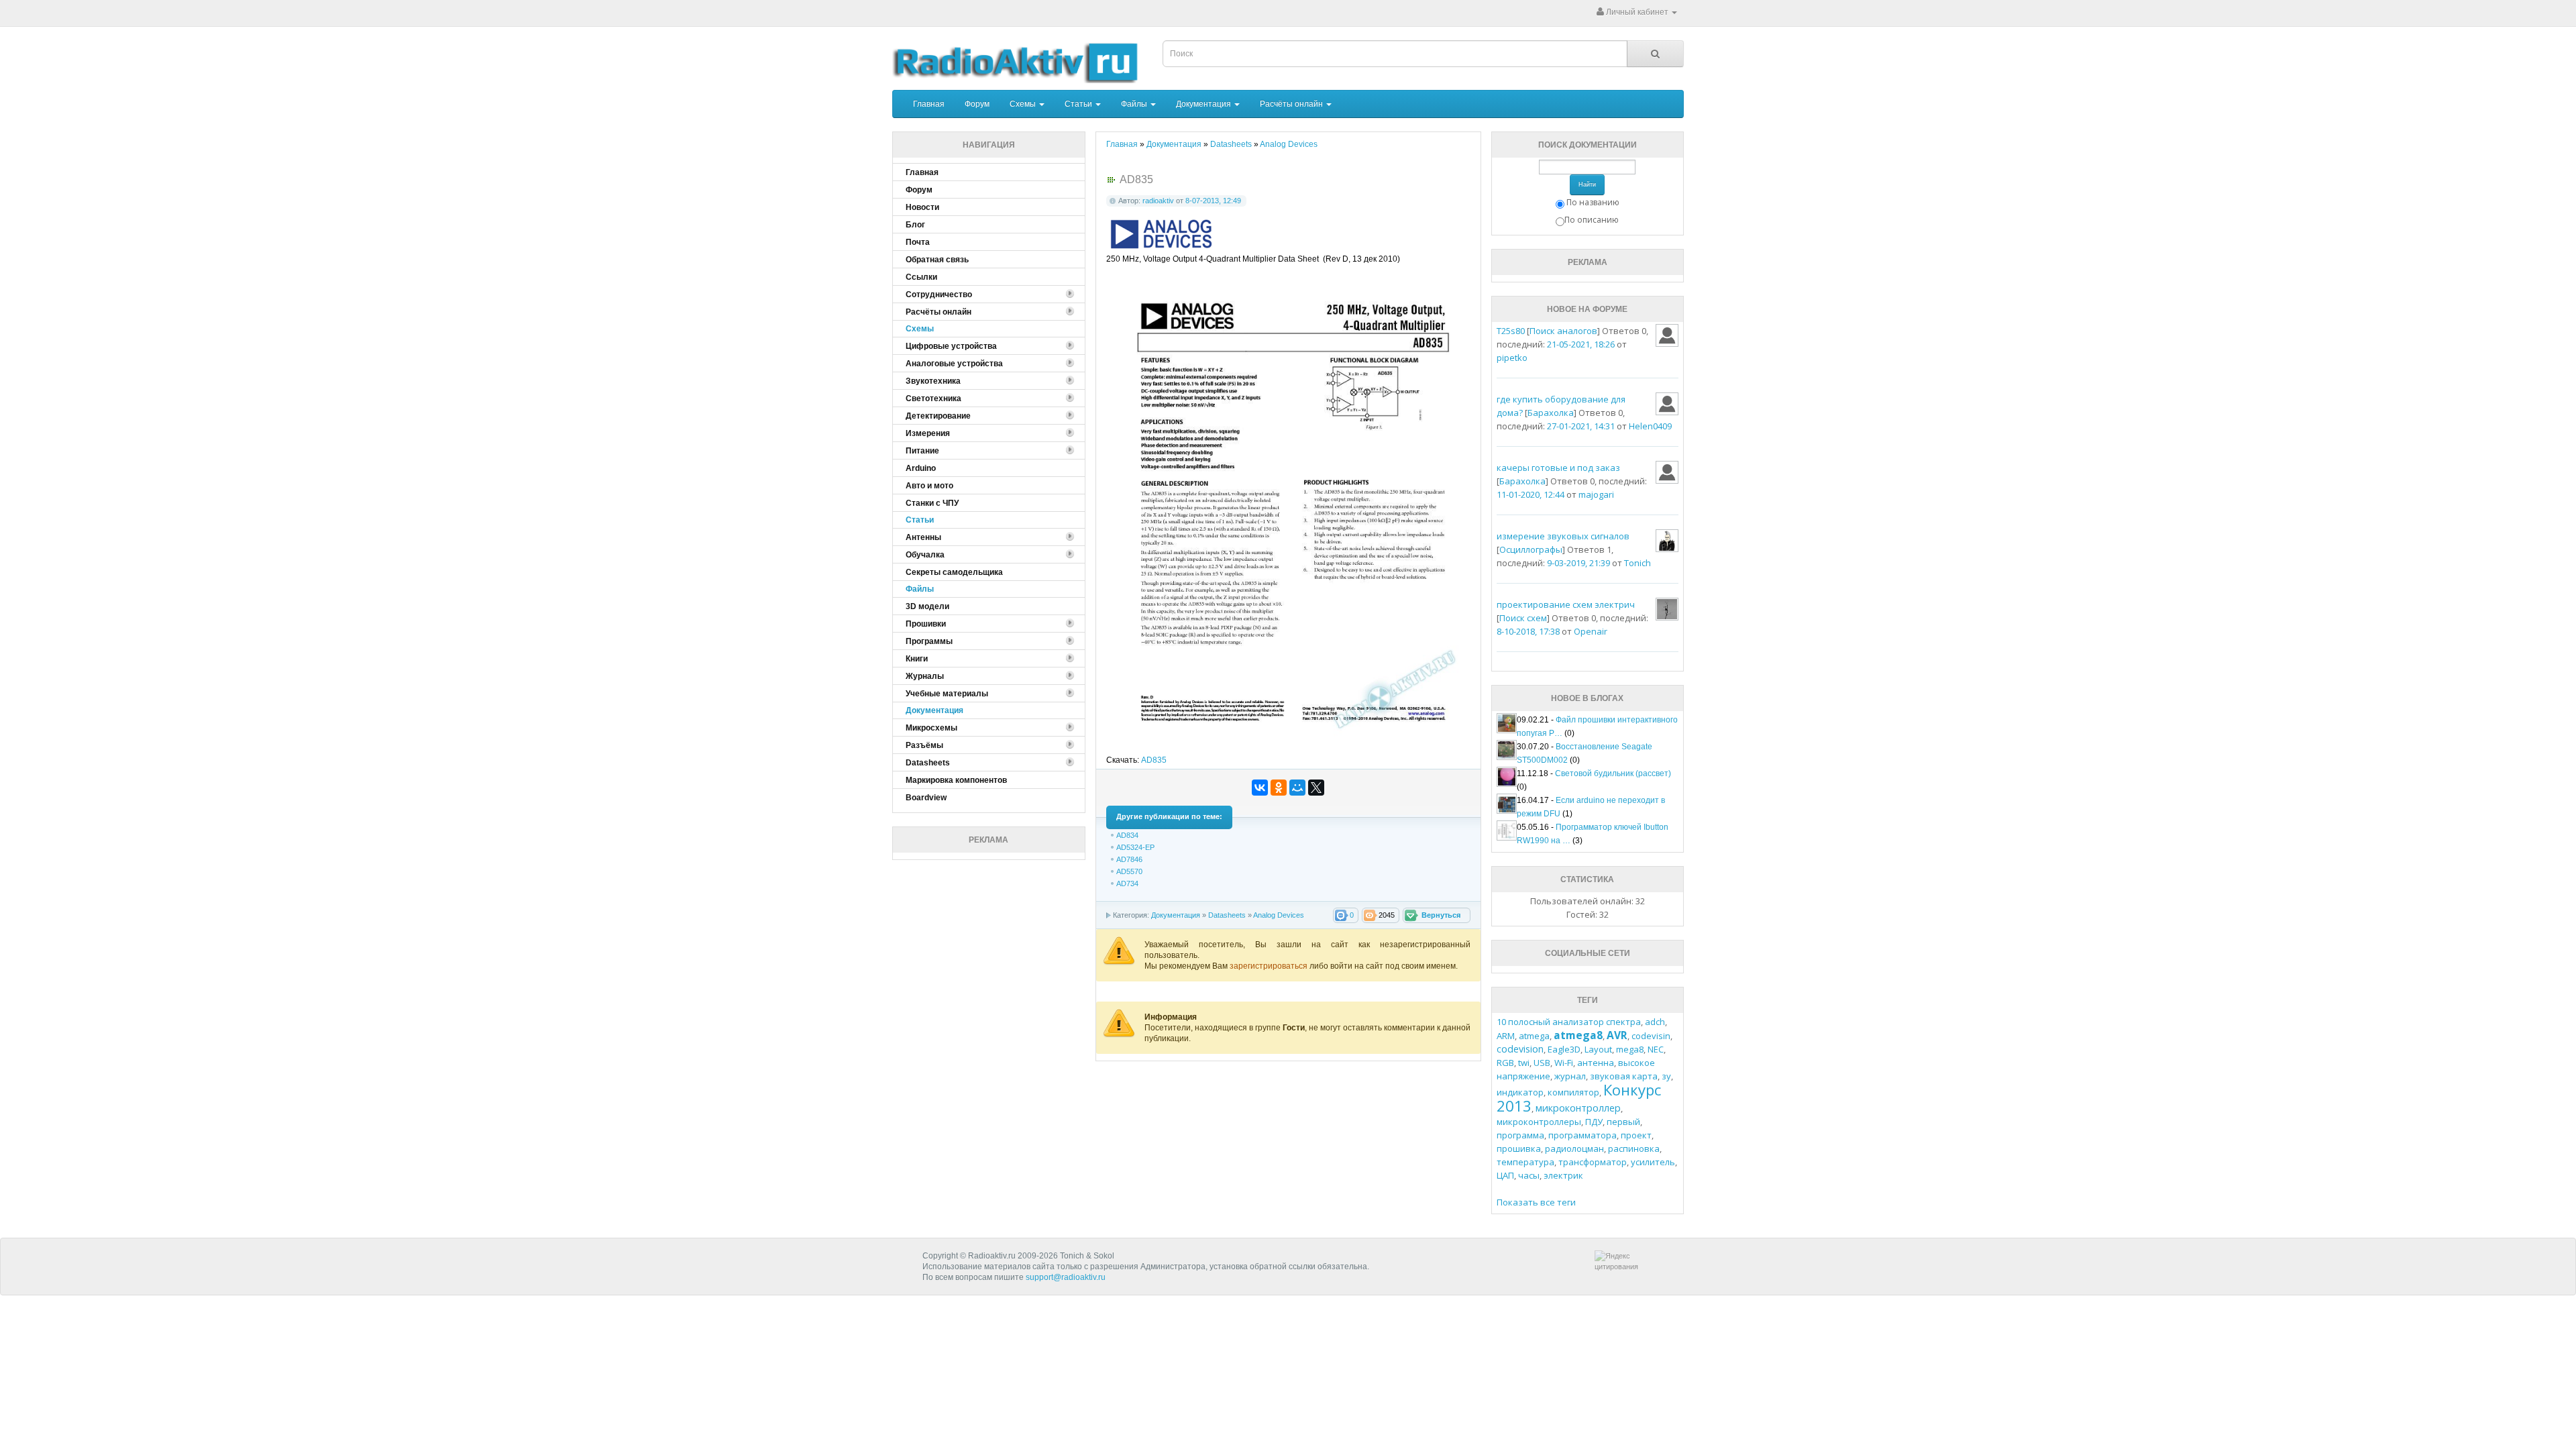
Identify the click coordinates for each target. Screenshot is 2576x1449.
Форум (977, 104)
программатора (1582, 1135)
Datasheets (1227, 915)
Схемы (1024, 104)
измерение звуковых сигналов (1563, 536)
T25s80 (1511, 331)
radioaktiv (1158, 201)
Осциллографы (1531, 549)
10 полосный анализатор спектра (1569, 1022)
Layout (1598, 1049)
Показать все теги (1536, 1202)
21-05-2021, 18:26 (1581, 344)
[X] (1316, 788)
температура (1525, 1162)
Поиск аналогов (1563, 331)
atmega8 (1578, 1035)
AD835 (1154, 760)
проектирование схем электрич (1566, 604)
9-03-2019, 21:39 (1578, 563)
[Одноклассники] (1279, 788)
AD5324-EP (1135, 847)
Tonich (1638, 563)
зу (1666, 1076)
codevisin (1651, 1036)
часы (1529, 1175)
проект (1636, 1135)
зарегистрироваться (1270, 966)
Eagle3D (1564, 1049)
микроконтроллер (1578, 1108)
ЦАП (1505, 1175)
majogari (1596, 494)
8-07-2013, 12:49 (1213, 201)
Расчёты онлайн (1292, 104)
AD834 (1127, 835)
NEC (1656, 1049)
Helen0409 (1650, 426)
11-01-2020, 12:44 (1531, 494)
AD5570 (1129, 871)
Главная (929, 104)
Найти (1587, 184)
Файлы (1135, 104)
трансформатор (1593, 1162)
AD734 (1127, 883)
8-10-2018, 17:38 (1528, 631)
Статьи (1079, 104)
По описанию (1592, 220)
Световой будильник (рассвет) (1613, 773)
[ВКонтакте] (1260, 788)
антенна (1596, 1063)
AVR (1617, 1035)
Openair (1591, 631)
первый (1623, 1122)
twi (1524, 1063)
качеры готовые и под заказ (1558, 468)
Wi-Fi (1564, 1063)
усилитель (1653, 1162)
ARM (1506, 1036)
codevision (1520, 1049)
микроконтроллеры (1539, 1122)
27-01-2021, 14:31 (1581, 426)
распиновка (1634, 1148)
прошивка (1519, 1148)
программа (1520, 1135)
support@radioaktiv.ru (1066, 1277)
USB (1542, 1063)
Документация (1204, 104)
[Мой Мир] (1297, 788)
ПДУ (1594, 1122)
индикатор (1520, 1092)
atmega (1534, 1036)
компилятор (1573, 1092)
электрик (1563, 1175)
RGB (1505, 1063)
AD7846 (1129, 859)
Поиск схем (1523, 618)
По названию (1593, 202)
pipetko (1512, 358)
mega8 (1630, 1049)
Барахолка (1551, 413)
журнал (1570, 1076)
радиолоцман (1574, 1148)
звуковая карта (1624, 1076)
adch (1655, 1022)
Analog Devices (1279, 915)
